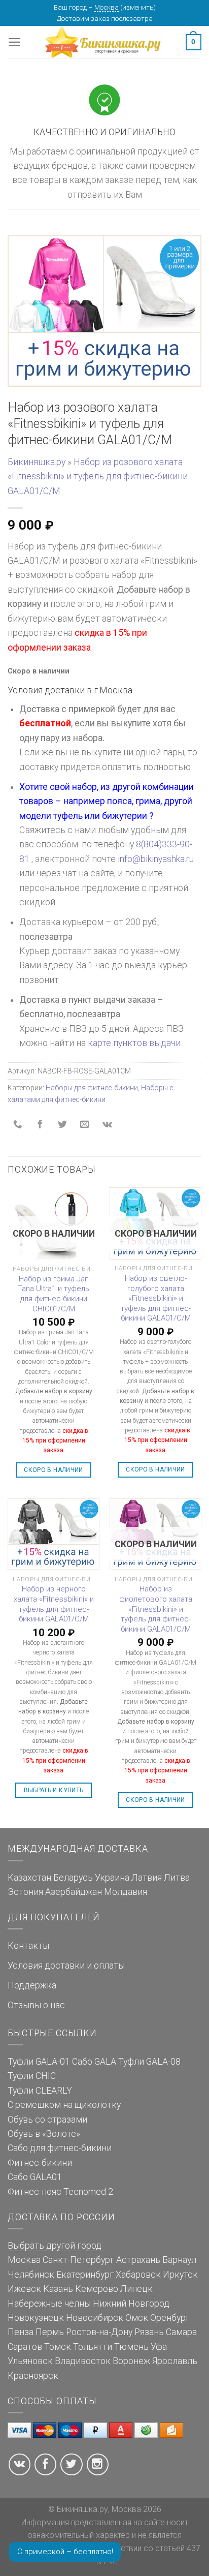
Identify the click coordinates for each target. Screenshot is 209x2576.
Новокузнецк (36, 2318)
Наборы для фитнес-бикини (92, 1088)
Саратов (25, 2347)
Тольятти (93, 2347)
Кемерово (97, 2289)
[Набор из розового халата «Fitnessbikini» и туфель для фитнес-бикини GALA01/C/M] (104, 311)
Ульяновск (30, 2361)
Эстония (25, 1892)
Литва (177, 1878)
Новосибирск (95, 2318)
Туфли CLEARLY (40, 2091)
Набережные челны (49, 2304)
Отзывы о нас (36, 2005)
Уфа (159, 2347)
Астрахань (138, 2260)
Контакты (28, 1946)
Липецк (136, 2289)
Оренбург (170, 2318)
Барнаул (179, 2260)
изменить (138, 7)
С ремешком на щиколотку (64, 2105)
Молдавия (126, 1892)
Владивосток (83, 2361)
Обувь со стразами (47, 2120)
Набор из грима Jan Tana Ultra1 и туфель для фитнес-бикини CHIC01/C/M (54, 1294)
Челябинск (31, 2275)
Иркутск (180, 2275)
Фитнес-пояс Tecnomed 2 (60, 2192)
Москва (107, 7)
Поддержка (32, 1985)
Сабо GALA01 (35, 2177)
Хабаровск (138, 2275)
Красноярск (33, 2376)
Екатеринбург (85, 2275)
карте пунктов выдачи (134, 1043)
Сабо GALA (94, 2062)
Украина (112, 1878)
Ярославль (175, 2361)
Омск (137, 2318)
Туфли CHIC (32, 2076)
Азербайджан (74, 1892)
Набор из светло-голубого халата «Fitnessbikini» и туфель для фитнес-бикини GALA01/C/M (156, 1298)
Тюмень (131, 2347)
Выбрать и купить (54, 1790)
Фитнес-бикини (40, 2163)
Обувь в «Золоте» (44, 2134)
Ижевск (24, 2289)
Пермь (50, 2332)
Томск (58, 2347)
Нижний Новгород (131, 2304)
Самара (181, 2332)
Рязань (149, 2332)
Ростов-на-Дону (99, 2332)
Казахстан (29, 1878)
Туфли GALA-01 (39, 2062)
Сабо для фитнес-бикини (60, 2148)
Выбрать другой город (55, 2246)
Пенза (21, 2332)
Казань (58, 2289)
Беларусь (73, 1878)
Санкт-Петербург (78, 2260)
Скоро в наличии (53, 1470)
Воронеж (131, 2361)
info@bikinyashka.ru (156, 859)
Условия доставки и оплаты (66, 1966)
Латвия (147, 1878)
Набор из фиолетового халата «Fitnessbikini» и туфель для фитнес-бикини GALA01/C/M (156, 1609)
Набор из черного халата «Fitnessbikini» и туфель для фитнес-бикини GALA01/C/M (54, 1604)
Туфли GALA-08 (149, 2062)
